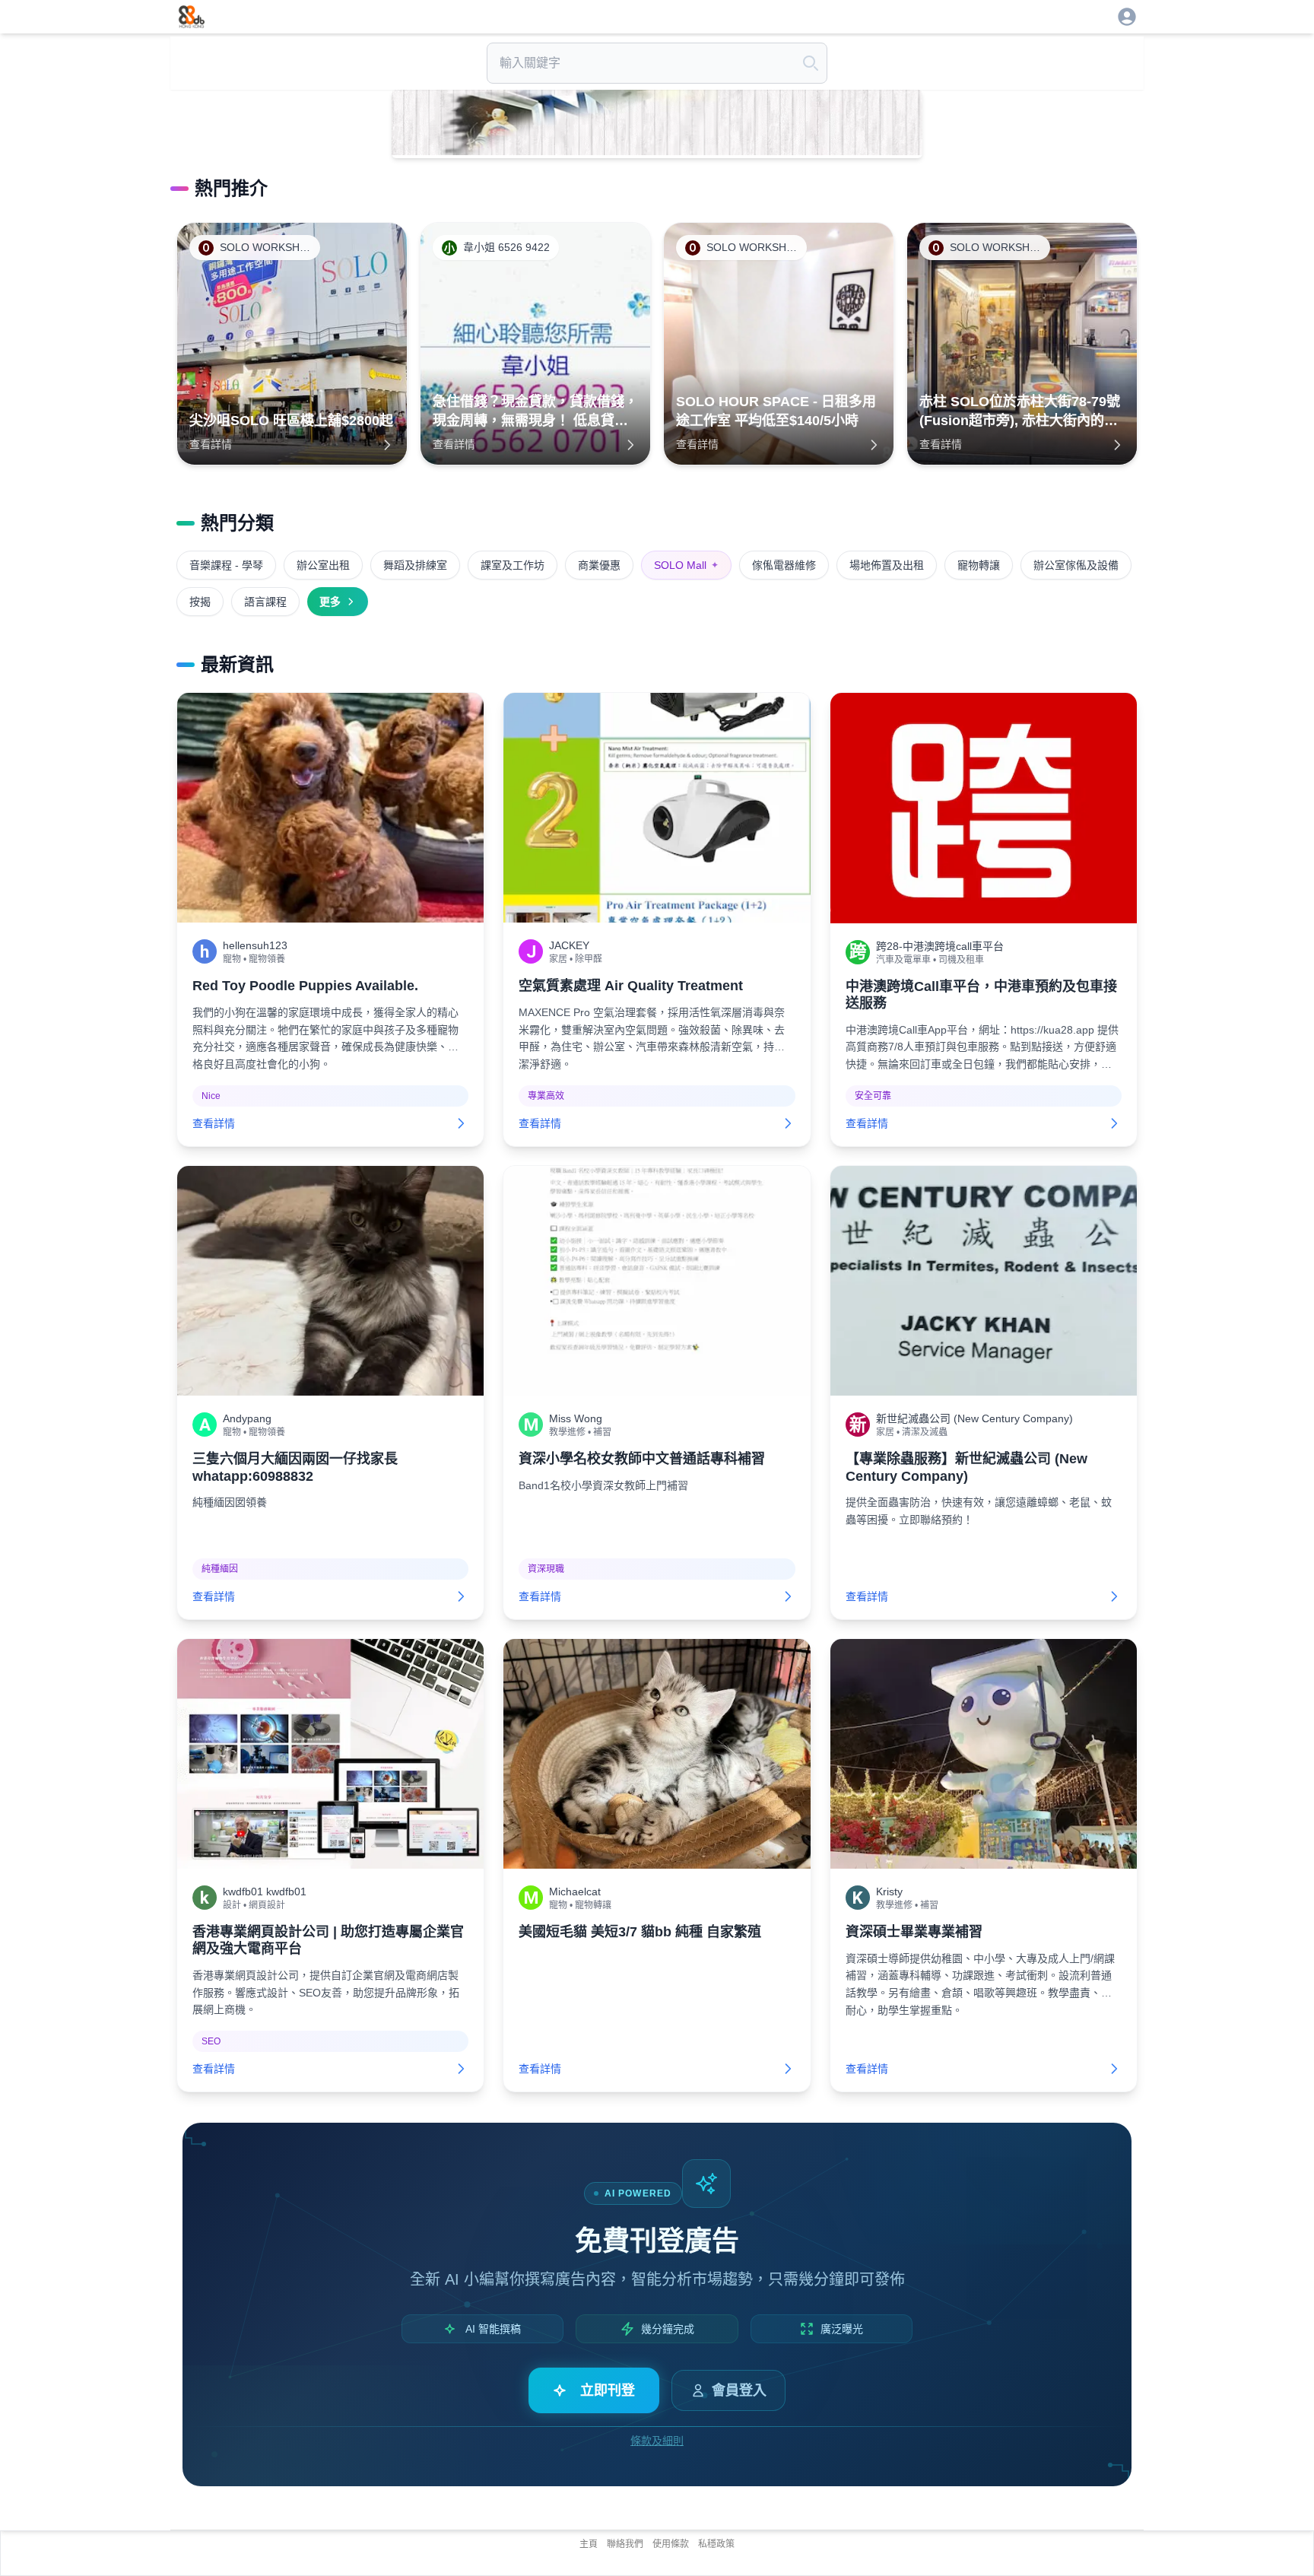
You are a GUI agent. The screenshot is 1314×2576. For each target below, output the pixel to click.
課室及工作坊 (513, 565)
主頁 (589, 2544)
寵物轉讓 (979, 565)
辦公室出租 (323, 565)
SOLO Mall (686, 565)
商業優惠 (599, 565)
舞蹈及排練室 (415, 565)
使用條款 (671, 2544)
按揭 (200, 602)
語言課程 (265, 602)
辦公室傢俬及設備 (1076, 565)
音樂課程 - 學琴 (226, 565)
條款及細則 (657, 2441)
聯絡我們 (625, 2544)
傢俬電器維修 (784, 565)
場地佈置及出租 (887, 565)
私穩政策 (716, 2544)
